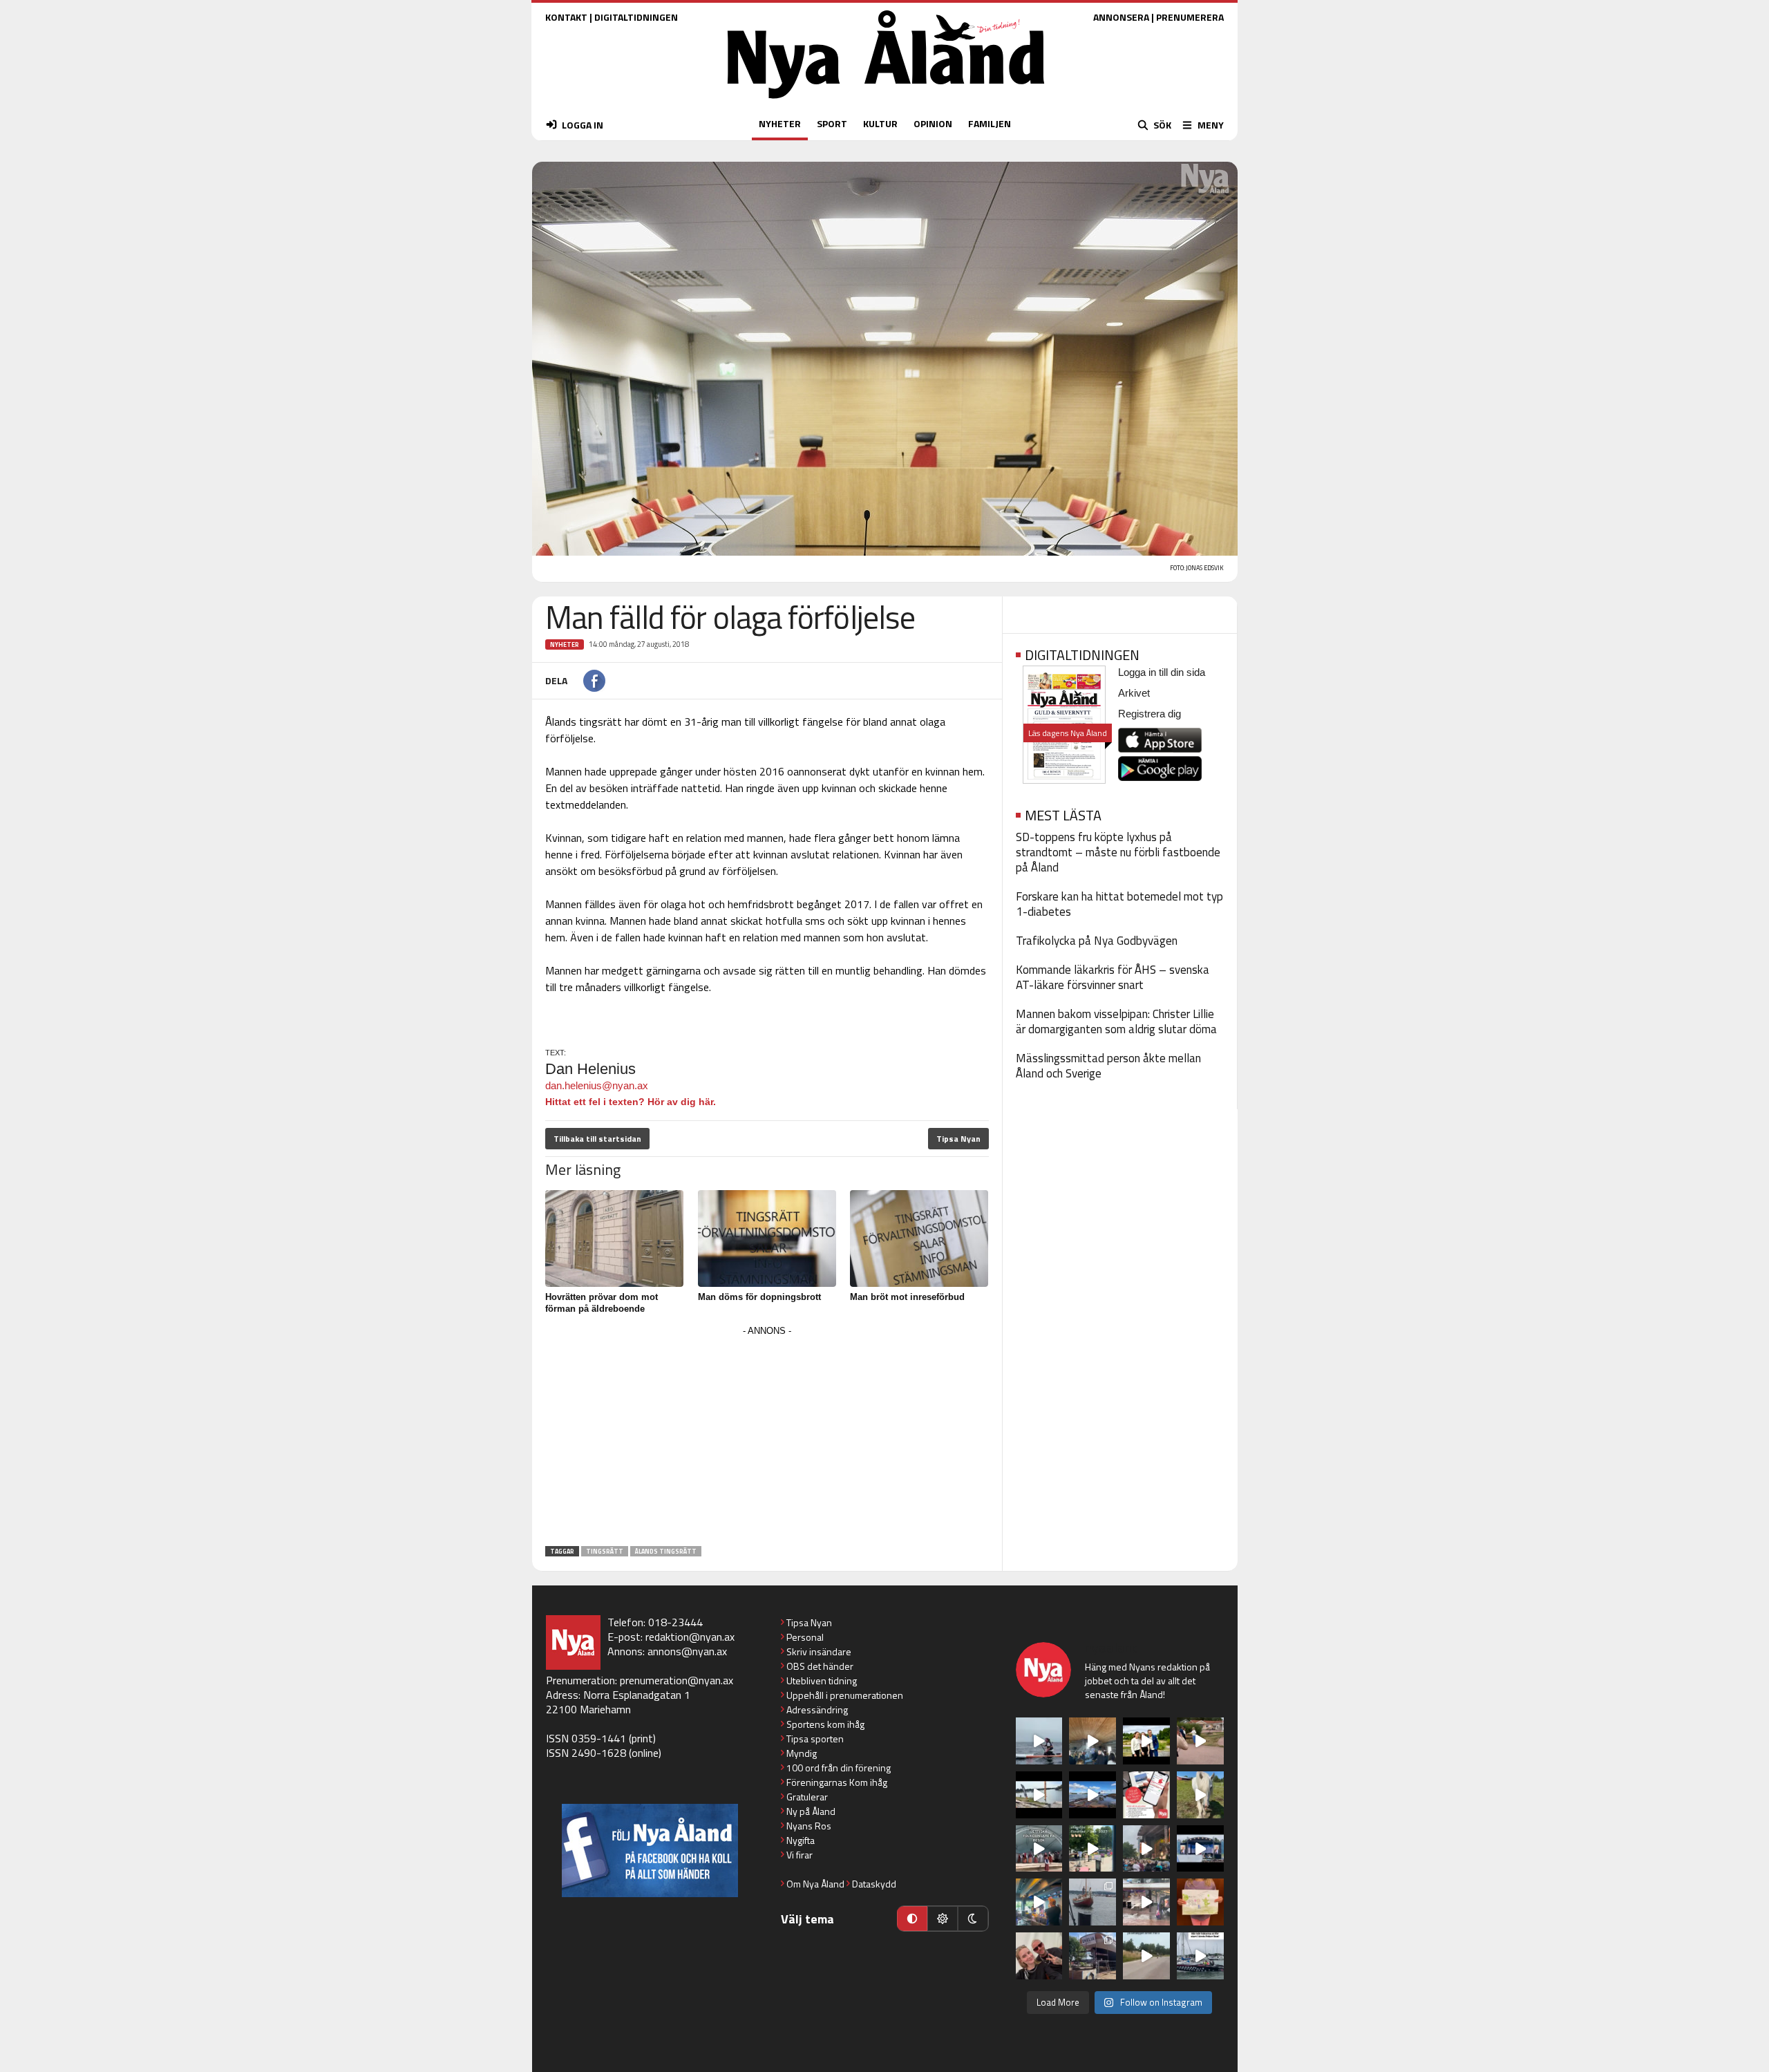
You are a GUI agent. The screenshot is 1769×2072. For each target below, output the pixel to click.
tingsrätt (605, 1551)
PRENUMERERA (1190, 17)
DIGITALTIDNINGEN (636, 17)
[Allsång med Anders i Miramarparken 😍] (1200, 1849)
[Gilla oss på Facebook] (650, 1850)
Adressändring (817, 1710)
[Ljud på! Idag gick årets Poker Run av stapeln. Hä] (1200, 1956)
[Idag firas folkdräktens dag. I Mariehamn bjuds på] (1039, 1849)
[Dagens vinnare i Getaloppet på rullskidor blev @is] (1146, 1956)
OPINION (933, 123)
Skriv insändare (819, 1651)
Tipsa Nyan (958, 1139)
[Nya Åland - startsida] (886, 102)
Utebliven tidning (822, 1680)
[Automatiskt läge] (912, 1919)
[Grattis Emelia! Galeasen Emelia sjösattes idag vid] (1092, 1902)
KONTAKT (566, 17)
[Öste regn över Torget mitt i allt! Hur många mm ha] (1146, 1902)
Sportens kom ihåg (825, 1724)
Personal (805, 1637)
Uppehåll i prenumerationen (845, 1695)
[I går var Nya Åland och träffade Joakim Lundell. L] (1039, 1956)
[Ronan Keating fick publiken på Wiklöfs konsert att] (1146, 1849)
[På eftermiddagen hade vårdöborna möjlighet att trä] (1146, 1741)
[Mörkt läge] (973, 1919)
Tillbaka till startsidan (597, 1139)
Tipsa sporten (815, 1739)
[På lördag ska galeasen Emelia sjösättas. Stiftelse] (1092, 1956)
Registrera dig (1150, 714)
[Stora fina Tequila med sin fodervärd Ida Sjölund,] (1200, 1795)
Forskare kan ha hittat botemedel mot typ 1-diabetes (1119, 904)
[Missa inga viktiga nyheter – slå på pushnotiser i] (1146, 1795)
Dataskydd (874, 1884)
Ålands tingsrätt (666, 1551)
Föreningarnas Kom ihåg (837, 1782)
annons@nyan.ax (687, 1651)
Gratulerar (807, 1797)
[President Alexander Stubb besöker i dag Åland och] (1200, 1741)
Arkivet (1134, 693)
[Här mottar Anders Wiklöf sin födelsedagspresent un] (1039, 1902)
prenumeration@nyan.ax (677, 1680)
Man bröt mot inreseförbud (907, 1297)
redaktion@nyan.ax (690, 1637)
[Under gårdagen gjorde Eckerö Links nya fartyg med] (1092, 1795)
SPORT (832, 123)
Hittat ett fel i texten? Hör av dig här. (631, 1102)
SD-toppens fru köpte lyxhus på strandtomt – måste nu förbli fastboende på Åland (1118, 852)
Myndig (802, 1753)
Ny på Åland (811, 1811)
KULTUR (880, 123)
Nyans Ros (809, 1826)
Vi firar (800, 1855)
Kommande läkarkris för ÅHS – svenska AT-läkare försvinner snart (1113, 977)
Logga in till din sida (1162, 672)
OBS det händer (820, 1666)
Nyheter (565, 644)
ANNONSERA (1121, 17)
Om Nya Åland (815, 1884)
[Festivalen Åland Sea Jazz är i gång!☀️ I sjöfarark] (1092, 1741)
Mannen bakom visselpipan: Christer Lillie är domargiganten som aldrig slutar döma (1116, 1021)
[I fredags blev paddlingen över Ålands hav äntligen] (1039, 1741)
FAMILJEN (990, 123)
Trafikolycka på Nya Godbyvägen (1097, 941)
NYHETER (780, 123)
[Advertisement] (767, 1437)
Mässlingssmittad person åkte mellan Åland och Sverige (1108, 1066)
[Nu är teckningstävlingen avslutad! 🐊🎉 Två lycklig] (1200, 1902)
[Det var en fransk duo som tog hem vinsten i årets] (1039, 1795)
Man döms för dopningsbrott (759, 1297)
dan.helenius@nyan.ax (597, 1085)
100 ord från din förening (839, 1768)
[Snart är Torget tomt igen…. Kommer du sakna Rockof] (1092, 1849)
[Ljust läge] (943, 1919)
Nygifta (801, 1840)
